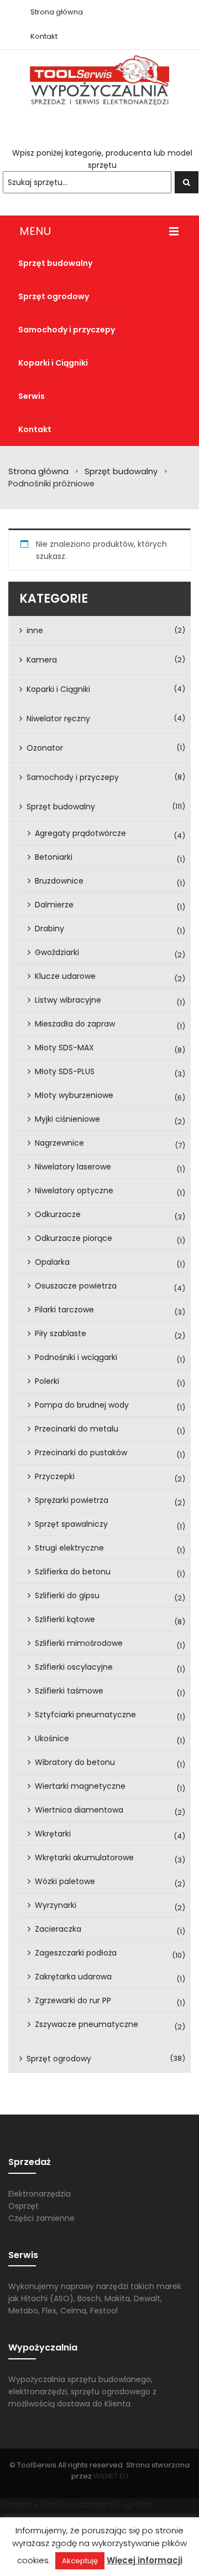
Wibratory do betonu (75, 1762)
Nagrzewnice (59, 1143)
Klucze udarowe (65, 976)
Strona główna (38, 471)
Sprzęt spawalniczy (71, 1524)
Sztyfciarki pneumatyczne (85, 1715)
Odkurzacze (58, 1214)
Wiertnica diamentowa (79, 1810)
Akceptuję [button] (80, 2561)
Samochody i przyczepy (73, 777)
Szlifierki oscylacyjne (74, 1667)
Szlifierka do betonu (73, 1572)
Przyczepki (55, 1476)
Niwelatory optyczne (74, 1190)
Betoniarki (54, 857)
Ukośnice (52, 1738)
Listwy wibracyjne (68, 1000)
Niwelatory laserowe (73, 1167)
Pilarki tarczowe (64, 1310)
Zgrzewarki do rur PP (73, 2000)
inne (35, 630)
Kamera (42, 660)
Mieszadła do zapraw (75, 1024)
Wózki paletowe (65, 1881)
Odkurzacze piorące (74, 1238)
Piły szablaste (61, 1333)
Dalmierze (54, 905)
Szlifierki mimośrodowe (79, 1643)
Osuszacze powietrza (76, 1286)
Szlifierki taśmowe (69, 1691)
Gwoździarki (57, 952)
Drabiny (49, 928)
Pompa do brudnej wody (82, 1405)
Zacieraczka (58, 1929)
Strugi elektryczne (69, 1548)
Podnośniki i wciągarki (76, 1357)
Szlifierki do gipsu (67, 1595)
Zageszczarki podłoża (76, 1953)
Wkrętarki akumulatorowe (84, 1857)
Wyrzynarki (56, 1905)
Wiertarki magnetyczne (80, 1786)
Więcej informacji (145, 2560)
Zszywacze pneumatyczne (87, 2024)
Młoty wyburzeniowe (74, 1095)
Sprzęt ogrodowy (59, 2059)
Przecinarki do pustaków (81, 1453)
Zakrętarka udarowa (73, 1977)
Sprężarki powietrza (72, 1500)
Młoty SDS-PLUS (65, 1071)
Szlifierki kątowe (65, 1619)
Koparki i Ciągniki (58, 689)
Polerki (47, 1381)
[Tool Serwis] (99, 80)
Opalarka (52, 1262)
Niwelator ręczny (58, 719)
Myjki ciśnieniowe (67, 1119)
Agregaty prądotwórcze (80, 833)
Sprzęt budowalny (121, 471)
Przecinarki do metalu (77, 1429)
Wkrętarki (53, 1834)
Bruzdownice (59, 881)
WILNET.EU (111, 2476)
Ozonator (45, 748)
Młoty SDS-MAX (64, 1048)
